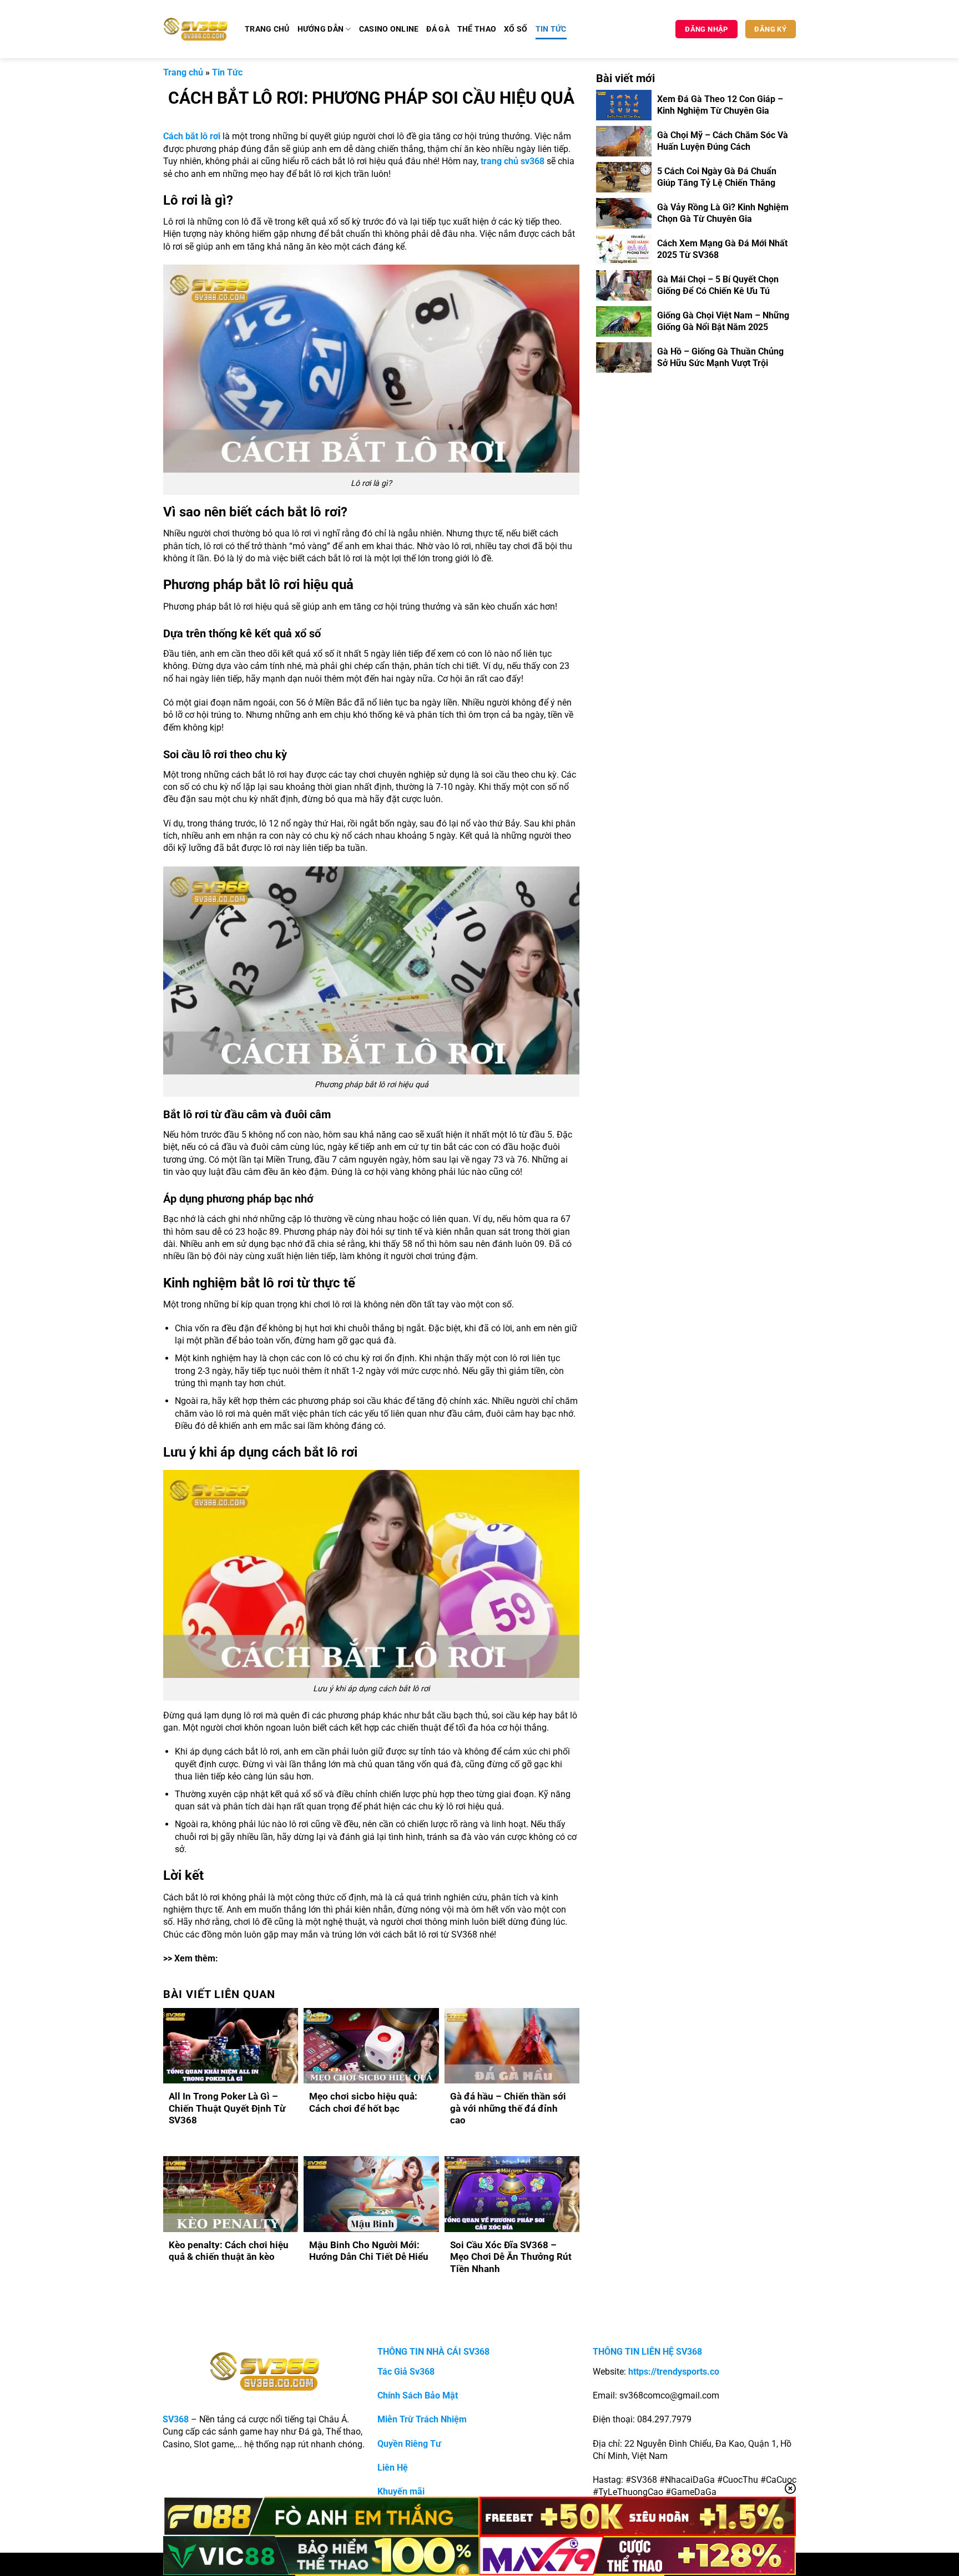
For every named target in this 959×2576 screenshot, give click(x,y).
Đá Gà (438, 29)
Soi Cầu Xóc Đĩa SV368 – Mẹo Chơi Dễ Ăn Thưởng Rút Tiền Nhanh (511, 2257)
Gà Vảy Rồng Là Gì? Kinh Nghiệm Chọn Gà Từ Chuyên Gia (723, 213)
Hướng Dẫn (321, 29)
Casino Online (389, 29)
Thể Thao (477, 29)
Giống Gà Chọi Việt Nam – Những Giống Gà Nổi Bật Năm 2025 (723, 321)
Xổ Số (516, 29)
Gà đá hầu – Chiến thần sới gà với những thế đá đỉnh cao (508, 2108)
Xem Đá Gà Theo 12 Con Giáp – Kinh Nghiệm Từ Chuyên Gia (720, 105)
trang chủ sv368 (513, 161)
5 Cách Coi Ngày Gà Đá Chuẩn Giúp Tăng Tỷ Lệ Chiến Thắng (717, 177)
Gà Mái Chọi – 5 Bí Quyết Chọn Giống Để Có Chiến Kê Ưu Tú (718, 285)
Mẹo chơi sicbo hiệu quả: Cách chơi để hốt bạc (363, 2103)
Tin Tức (551, 29)
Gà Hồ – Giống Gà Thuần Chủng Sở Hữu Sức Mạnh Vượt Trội (720, 357)
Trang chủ (267, 29)
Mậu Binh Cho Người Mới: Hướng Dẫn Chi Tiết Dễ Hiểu (369, 2251)
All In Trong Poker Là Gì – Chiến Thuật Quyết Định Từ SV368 (227, 2108)
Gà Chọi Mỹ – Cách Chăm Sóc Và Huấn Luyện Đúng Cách (723, 141)
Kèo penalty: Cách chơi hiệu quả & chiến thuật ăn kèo (229, 2251)
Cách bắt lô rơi (192, 136)
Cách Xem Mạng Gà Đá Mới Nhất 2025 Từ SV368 (722, 249)
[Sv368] (196, 29)
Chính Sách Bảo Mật (418, 2395)
